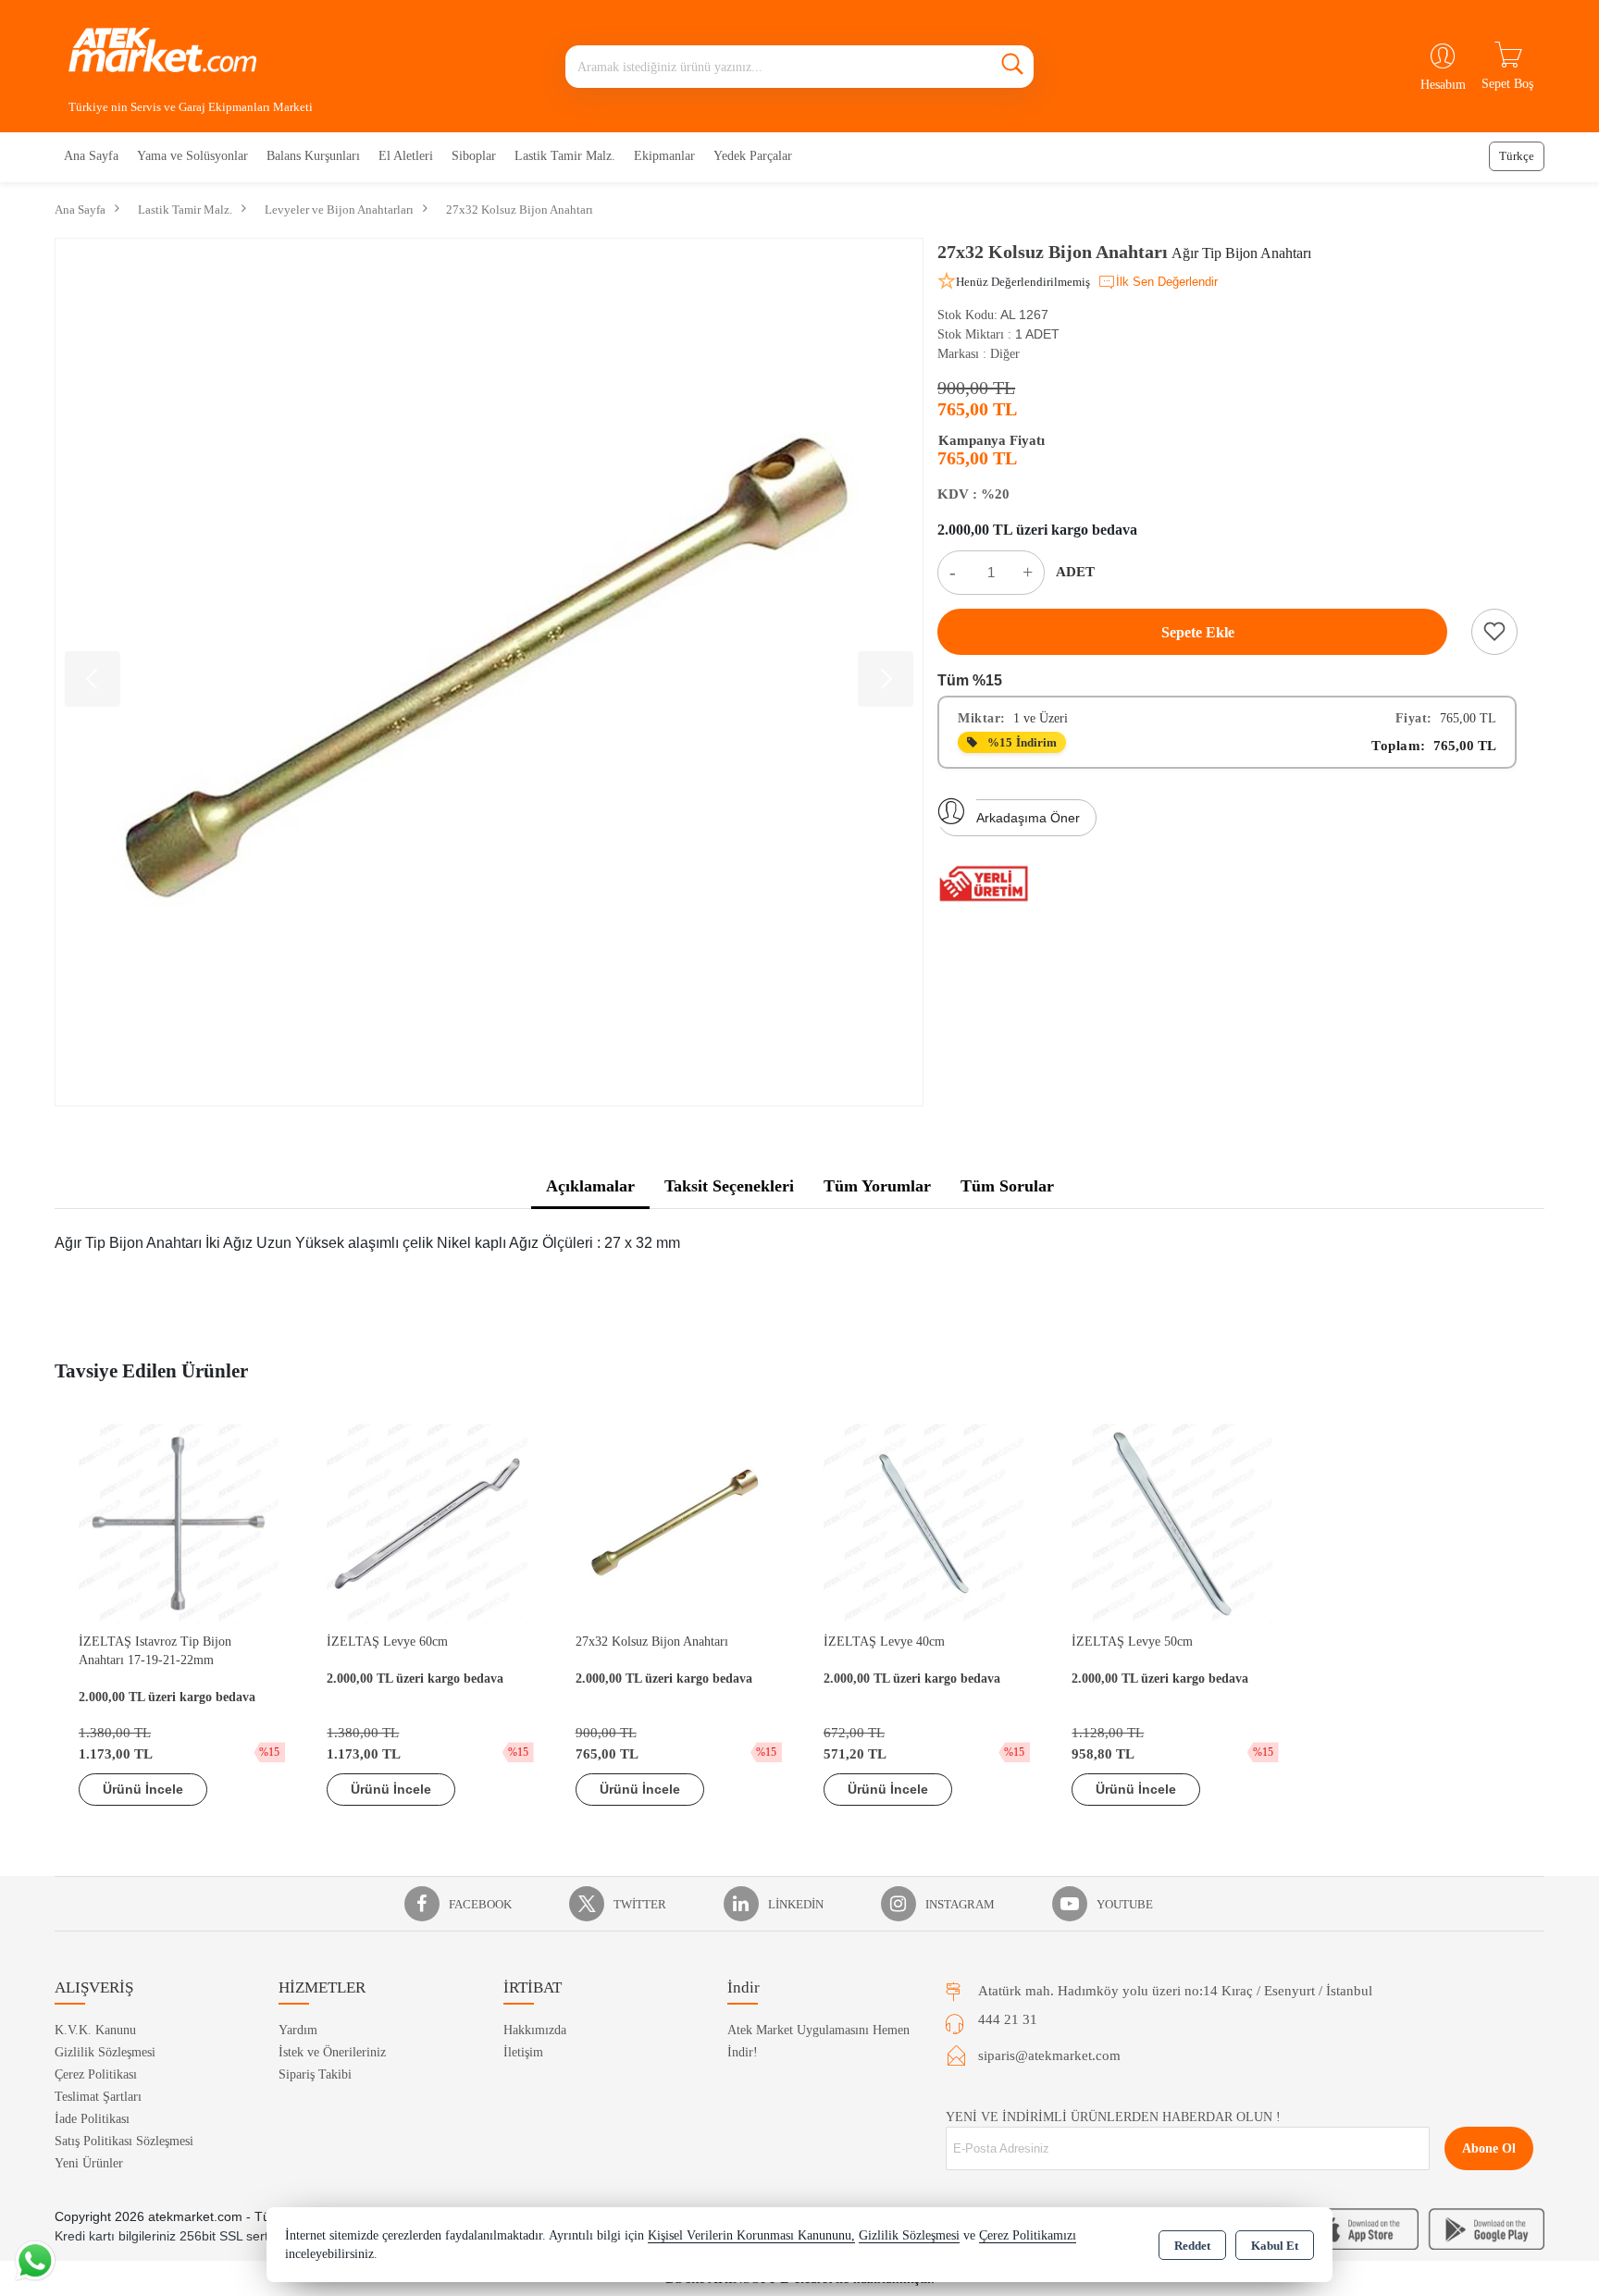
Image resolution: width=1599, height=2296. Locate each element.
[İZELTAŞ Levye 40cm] (923, 1522)
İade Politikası (92, 2119)
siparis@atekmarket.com (1049, 2055)
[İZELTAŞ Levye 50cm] (1171, 1522)
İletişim (523, 2052)
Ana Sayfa (91, 156)
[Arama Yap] (1012, 67)
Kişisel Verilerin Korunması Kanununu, (751, 2235)
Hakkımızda (535, 2030)
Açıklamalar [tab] (590, 1186)
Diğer (1005, 354)
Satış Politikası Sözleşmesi (124, 2141)
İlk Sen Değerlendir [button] (1167, 282)
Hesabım (1443, 85)
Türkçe (1517, 156)
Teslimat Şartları (98, 2097)
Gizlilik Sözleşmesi (105, 2052)
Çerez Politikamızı (1028, 2235)
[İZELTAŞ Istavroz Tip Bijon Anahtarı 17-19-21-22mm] (179, 1522)
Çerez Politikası (96, 2074)
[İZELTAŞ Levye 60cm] (427, 1522)
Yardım (298, 2030)
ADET (1075, 572)
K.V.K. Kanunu (95, 2030)
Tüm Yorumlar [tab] (877, 1186)
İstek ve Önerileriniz (332, 2052)
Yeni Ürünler (89, 2163)
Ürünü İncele (143, 1789)
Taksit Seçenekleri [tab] (729, 1186)
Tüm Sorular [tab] (1007, 1186)
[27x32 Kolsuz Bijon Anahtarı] (489, 672)
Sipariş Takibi (315, 2074)
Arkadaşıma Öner (1028, 818)
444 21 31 (1008, 2019)
